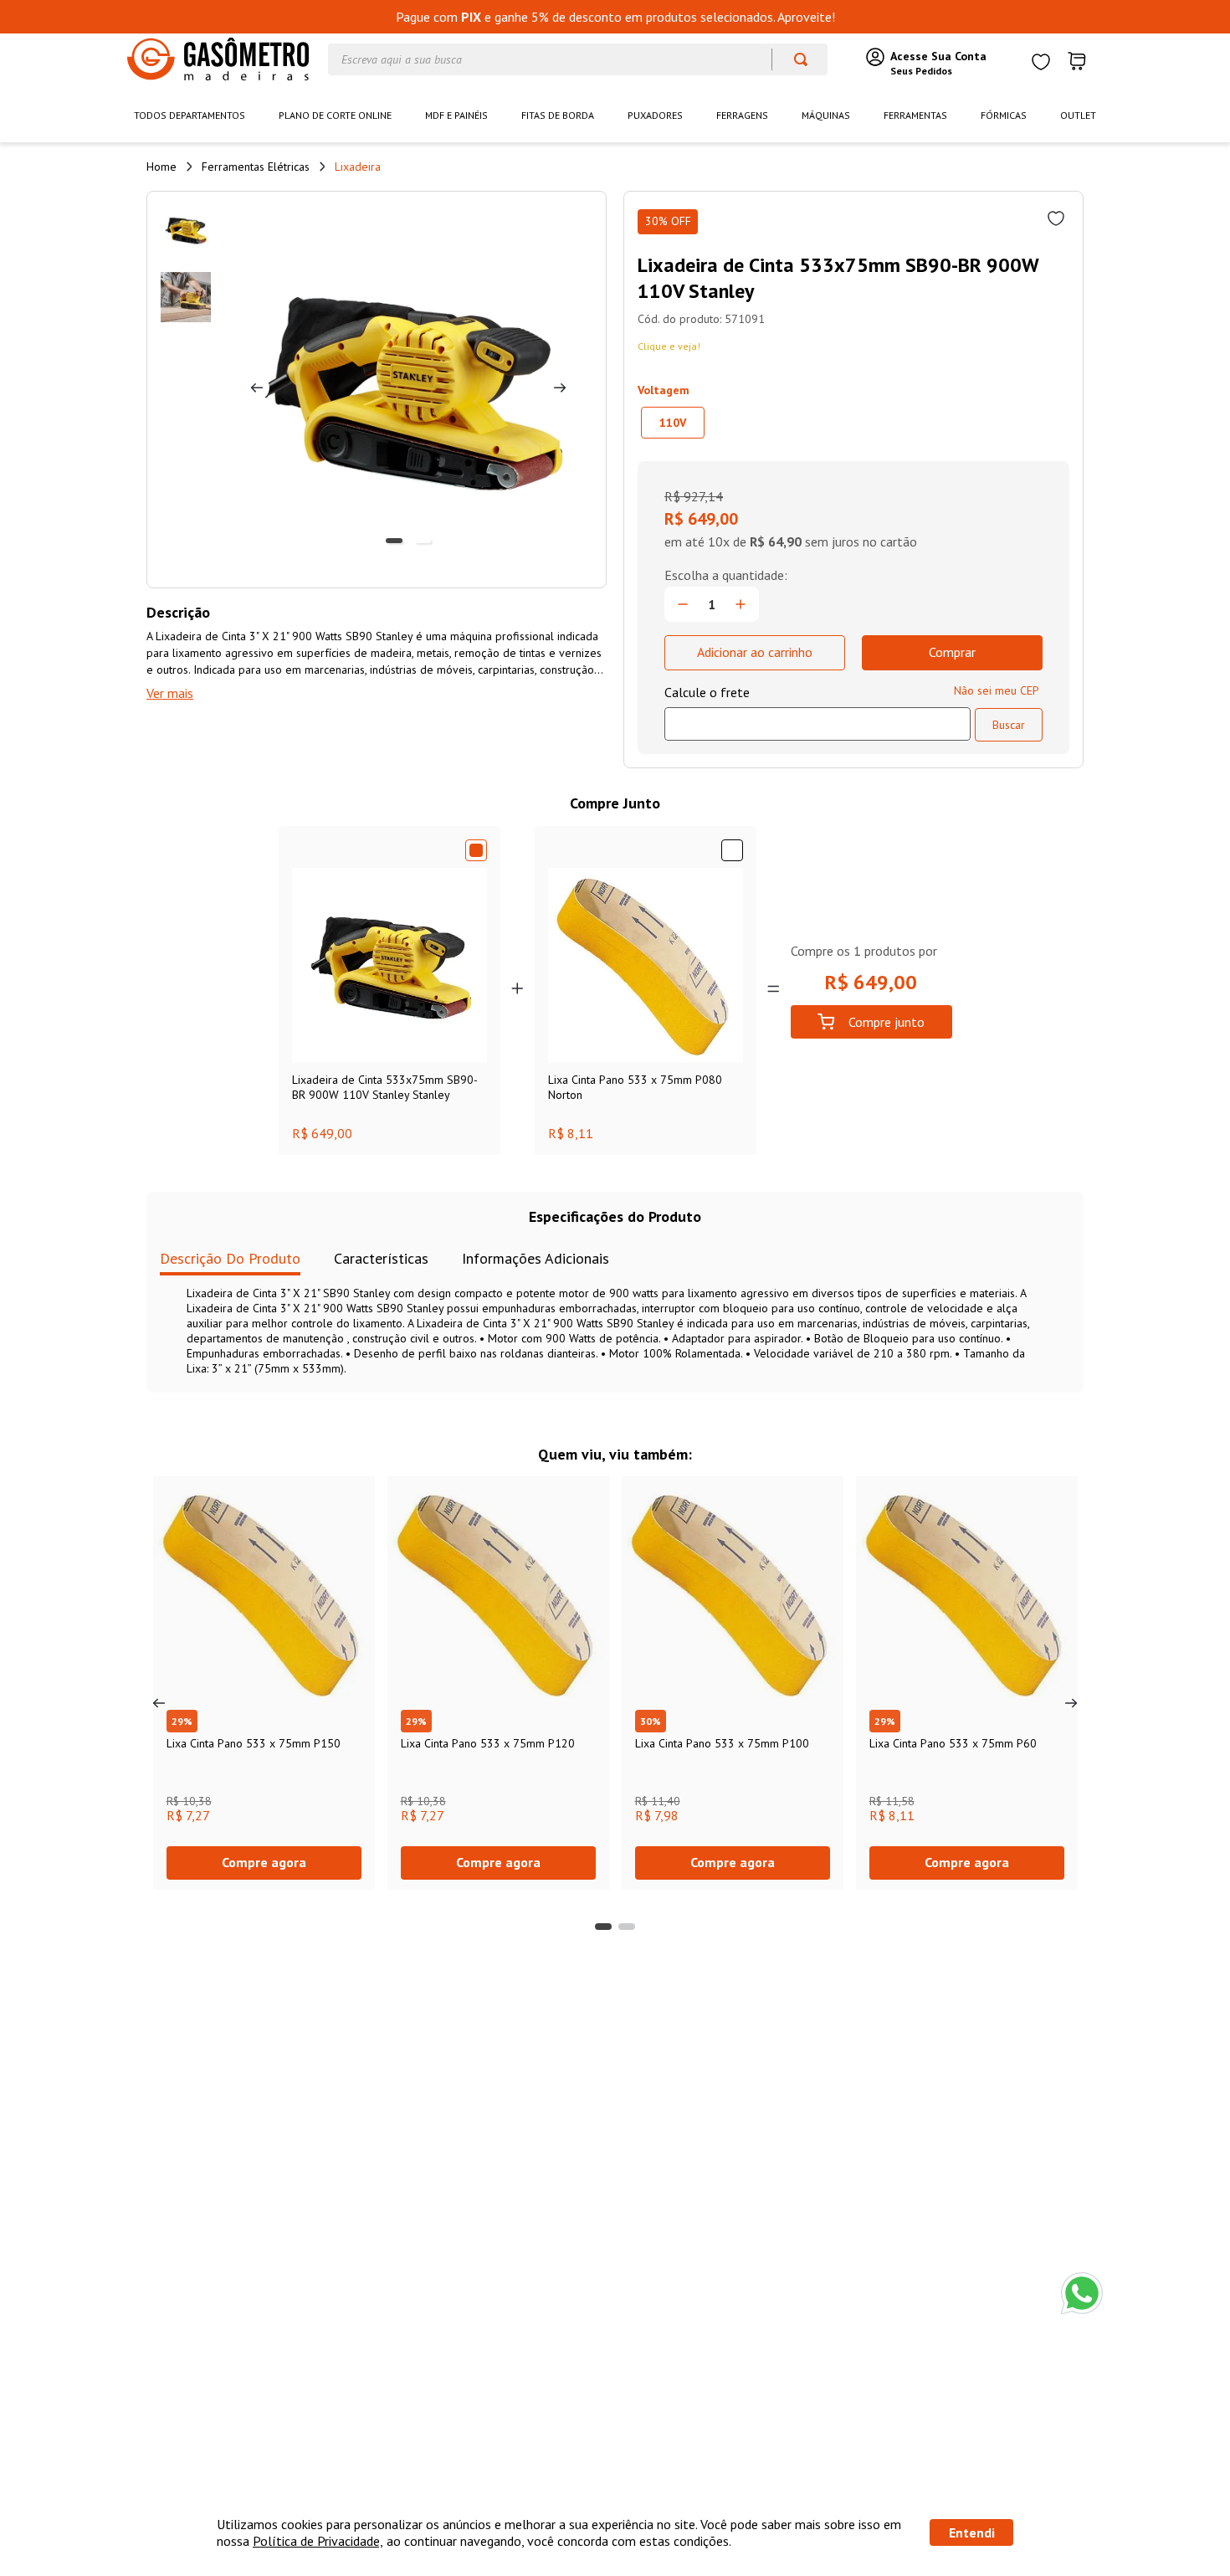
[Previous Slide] (159, 1703)
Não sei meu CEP (997, 690)
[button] (673, 423)
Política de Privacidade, (318, 2541)
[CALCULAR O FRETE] (1009, 725)
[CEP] (817, 712)
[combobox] (578, 59)
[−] (683, 604)
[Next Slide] (1071, 1703)
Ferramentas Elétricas (256, 167)
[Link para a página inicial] (161, 167)
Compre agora (264, 1862)
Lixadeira (358, 167)
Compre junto (887, 1022)
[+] (741, 604)
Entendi (972, 2532)
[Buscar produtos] (793, 59)
